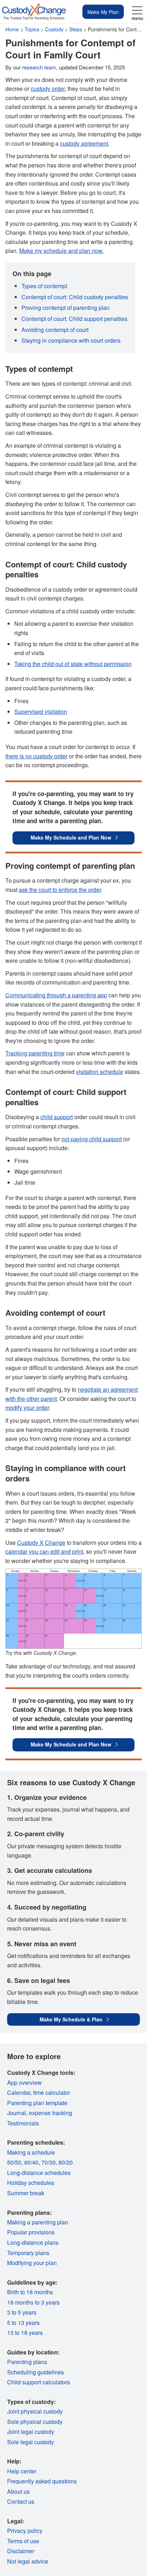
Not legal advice (28, 2561)
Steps (76, 29)
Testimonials (23, 2123)
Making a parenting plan (38, 2222)
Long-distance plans (33, 2242)
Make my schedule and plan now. (61, 251)
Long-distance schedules (39, 2173)
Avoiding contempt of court (55, 330)
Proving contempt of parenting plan (65, 308)
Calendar (19, 2092)
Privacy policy (25, 2531)
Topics (32, 29)
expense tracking (50, 2113)
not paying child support (92, 1139)
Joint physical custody (35, 2411)
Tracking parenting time (35, 1053)
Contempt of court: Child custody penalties (75, 297)
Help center (22, 2471)
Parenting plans (27, 2362)
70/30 (49, 2162)
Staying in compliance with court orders (71, 340)
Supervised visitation (41, 711)
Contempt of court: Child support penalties (74, 319)
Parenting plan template (37, 2103)
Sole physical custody (35, 2422)
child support (57, 1117)
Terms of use (23, 2541)
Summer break (26, 2193)
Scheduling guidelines (36, 2372)
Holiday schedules (31, 2183)
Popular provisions (31, 2232)
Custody (54, 29)
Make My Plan (103, 12)
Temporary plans (28, 2253)
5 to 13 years (23, 2323)
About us (18, 2491)
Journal (17, 2113)
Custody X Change (41, 1543)
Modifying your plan (32, 2263)
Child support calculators (39, 2382)
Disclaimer (21, 2551)
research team (39, 67)
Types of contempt (44, 286)
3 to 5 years (22, 2312)
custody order (48, 89)
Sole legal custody (31, 2442)
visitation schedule (100, 1072)
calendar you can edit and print (44, 1551)
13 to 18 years (25, 2333)
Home (12, 29)
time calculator (52, 2092)
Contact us (21, 2501)
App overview (24, 2082)
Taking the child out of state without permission (73, 664)
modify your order (27, 1408)
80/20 (66, 2162)
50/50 (14, 2162)
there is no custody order (36, 756)
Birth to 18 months (30, 2292)
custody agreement (84, 143)
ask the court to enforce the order (60, 890)
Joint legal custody (31, 2432)
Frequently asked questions (42, 2481)
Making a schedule (31, 2152)
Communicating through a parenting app (56, 995)
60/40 (31, 2162)
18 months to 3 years (33, 2302)
